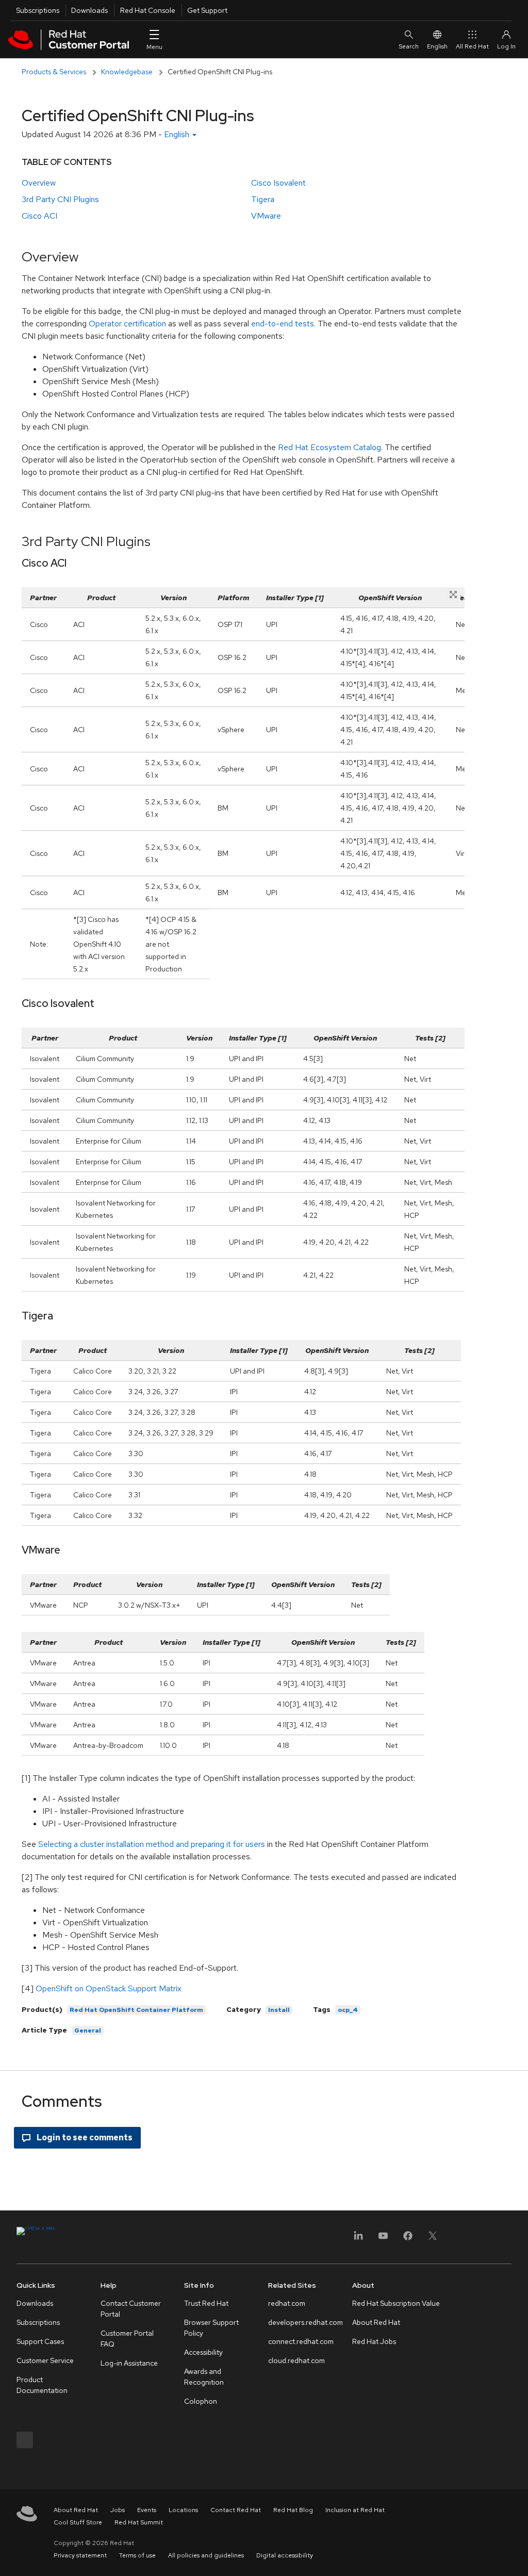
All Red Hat (472, 46)
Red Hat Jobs (374, 2341)
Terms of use (137, 2555)
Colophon (201, 2401)
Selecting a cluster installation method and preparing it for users (152, 1844)
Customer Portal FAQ (127, 2339)
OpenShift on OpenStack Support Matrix (109, 1988)
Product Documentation (42, 2385)
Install (279, 2010)
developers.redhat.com (306, 2322)
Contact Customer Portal (131, 2309)
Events (147, 2510)
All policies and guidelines (206, 2555)
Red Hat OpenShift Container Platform (136, 2010)
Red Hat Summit (139, 2522)
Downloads (89, 10)
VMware (266, 216)
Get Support (207, 10)
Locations (183, 2510)
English (437, 46)
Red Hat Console (148, 10)
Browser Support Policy (211, 2328)
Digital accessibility (285, 2555)
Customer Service (45, 2360)
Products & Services (54, 72)
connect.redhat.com (301, 2341)
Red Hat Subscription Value (396, 2303)
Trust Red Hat (206, 2303)
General (88, 2030)
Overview (39, 183)
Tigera (263, 199)
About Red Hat (376, 2322)
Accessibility (203, 2352)
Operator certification (127, 324)
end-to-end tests (283, 324)
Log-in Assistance (129, 2363)
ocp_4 (348, 2010)
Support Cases (40, 2341)
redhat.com (287, 2303)
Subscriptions (38, 10)
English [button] (178, 134)
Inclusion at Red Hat (355, 2510)
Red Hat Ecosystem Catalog (329, 447)
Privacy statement (80, 2555)
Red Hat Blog (293, 2510)
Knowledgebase (127, 72)
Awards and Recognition (204, 2377)
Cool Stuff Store (78, 2522)
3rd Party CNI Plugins (60, 199)
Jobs (118, 2510)
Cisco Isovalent (278, 183)
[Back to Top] (517, 2557)
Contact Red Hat (236, 2510)
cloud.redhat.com (296, 2360)
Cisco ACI (39, 216)
